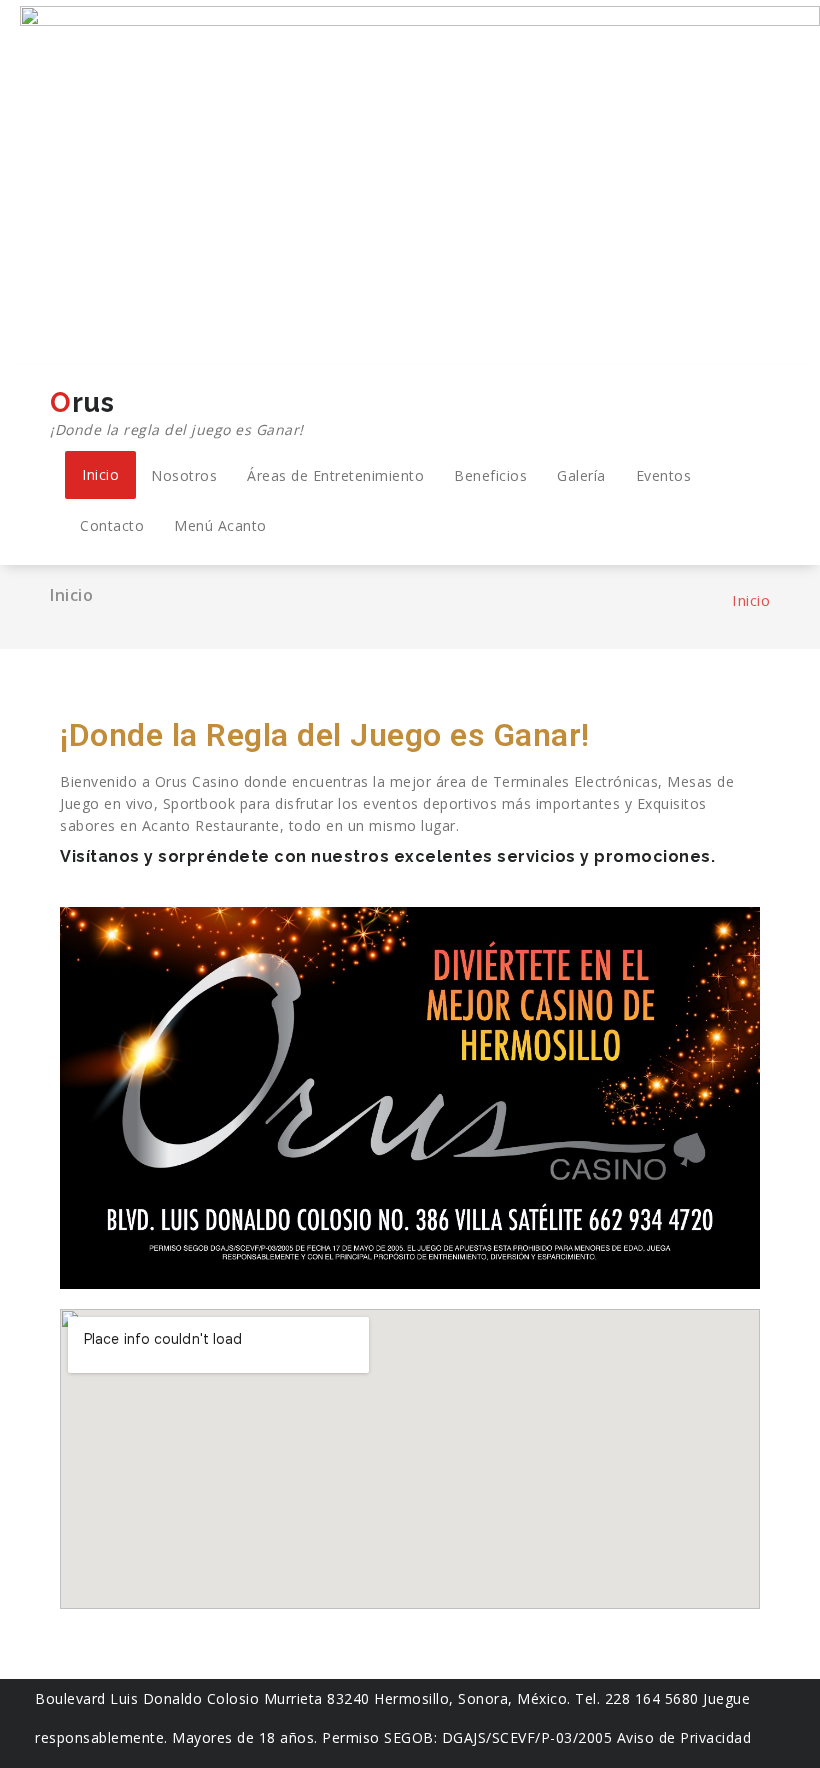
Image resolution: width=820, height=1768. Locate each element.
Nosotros (184, 475)
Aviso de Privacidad (684, 1737)
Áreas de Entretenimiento (335, 475)
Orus (177, 413)
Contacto (112, 525)
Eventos (664, 475)
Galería (581, 475)
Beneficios (490, 475)
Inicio (100, 474)
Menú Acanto (220, 525)
